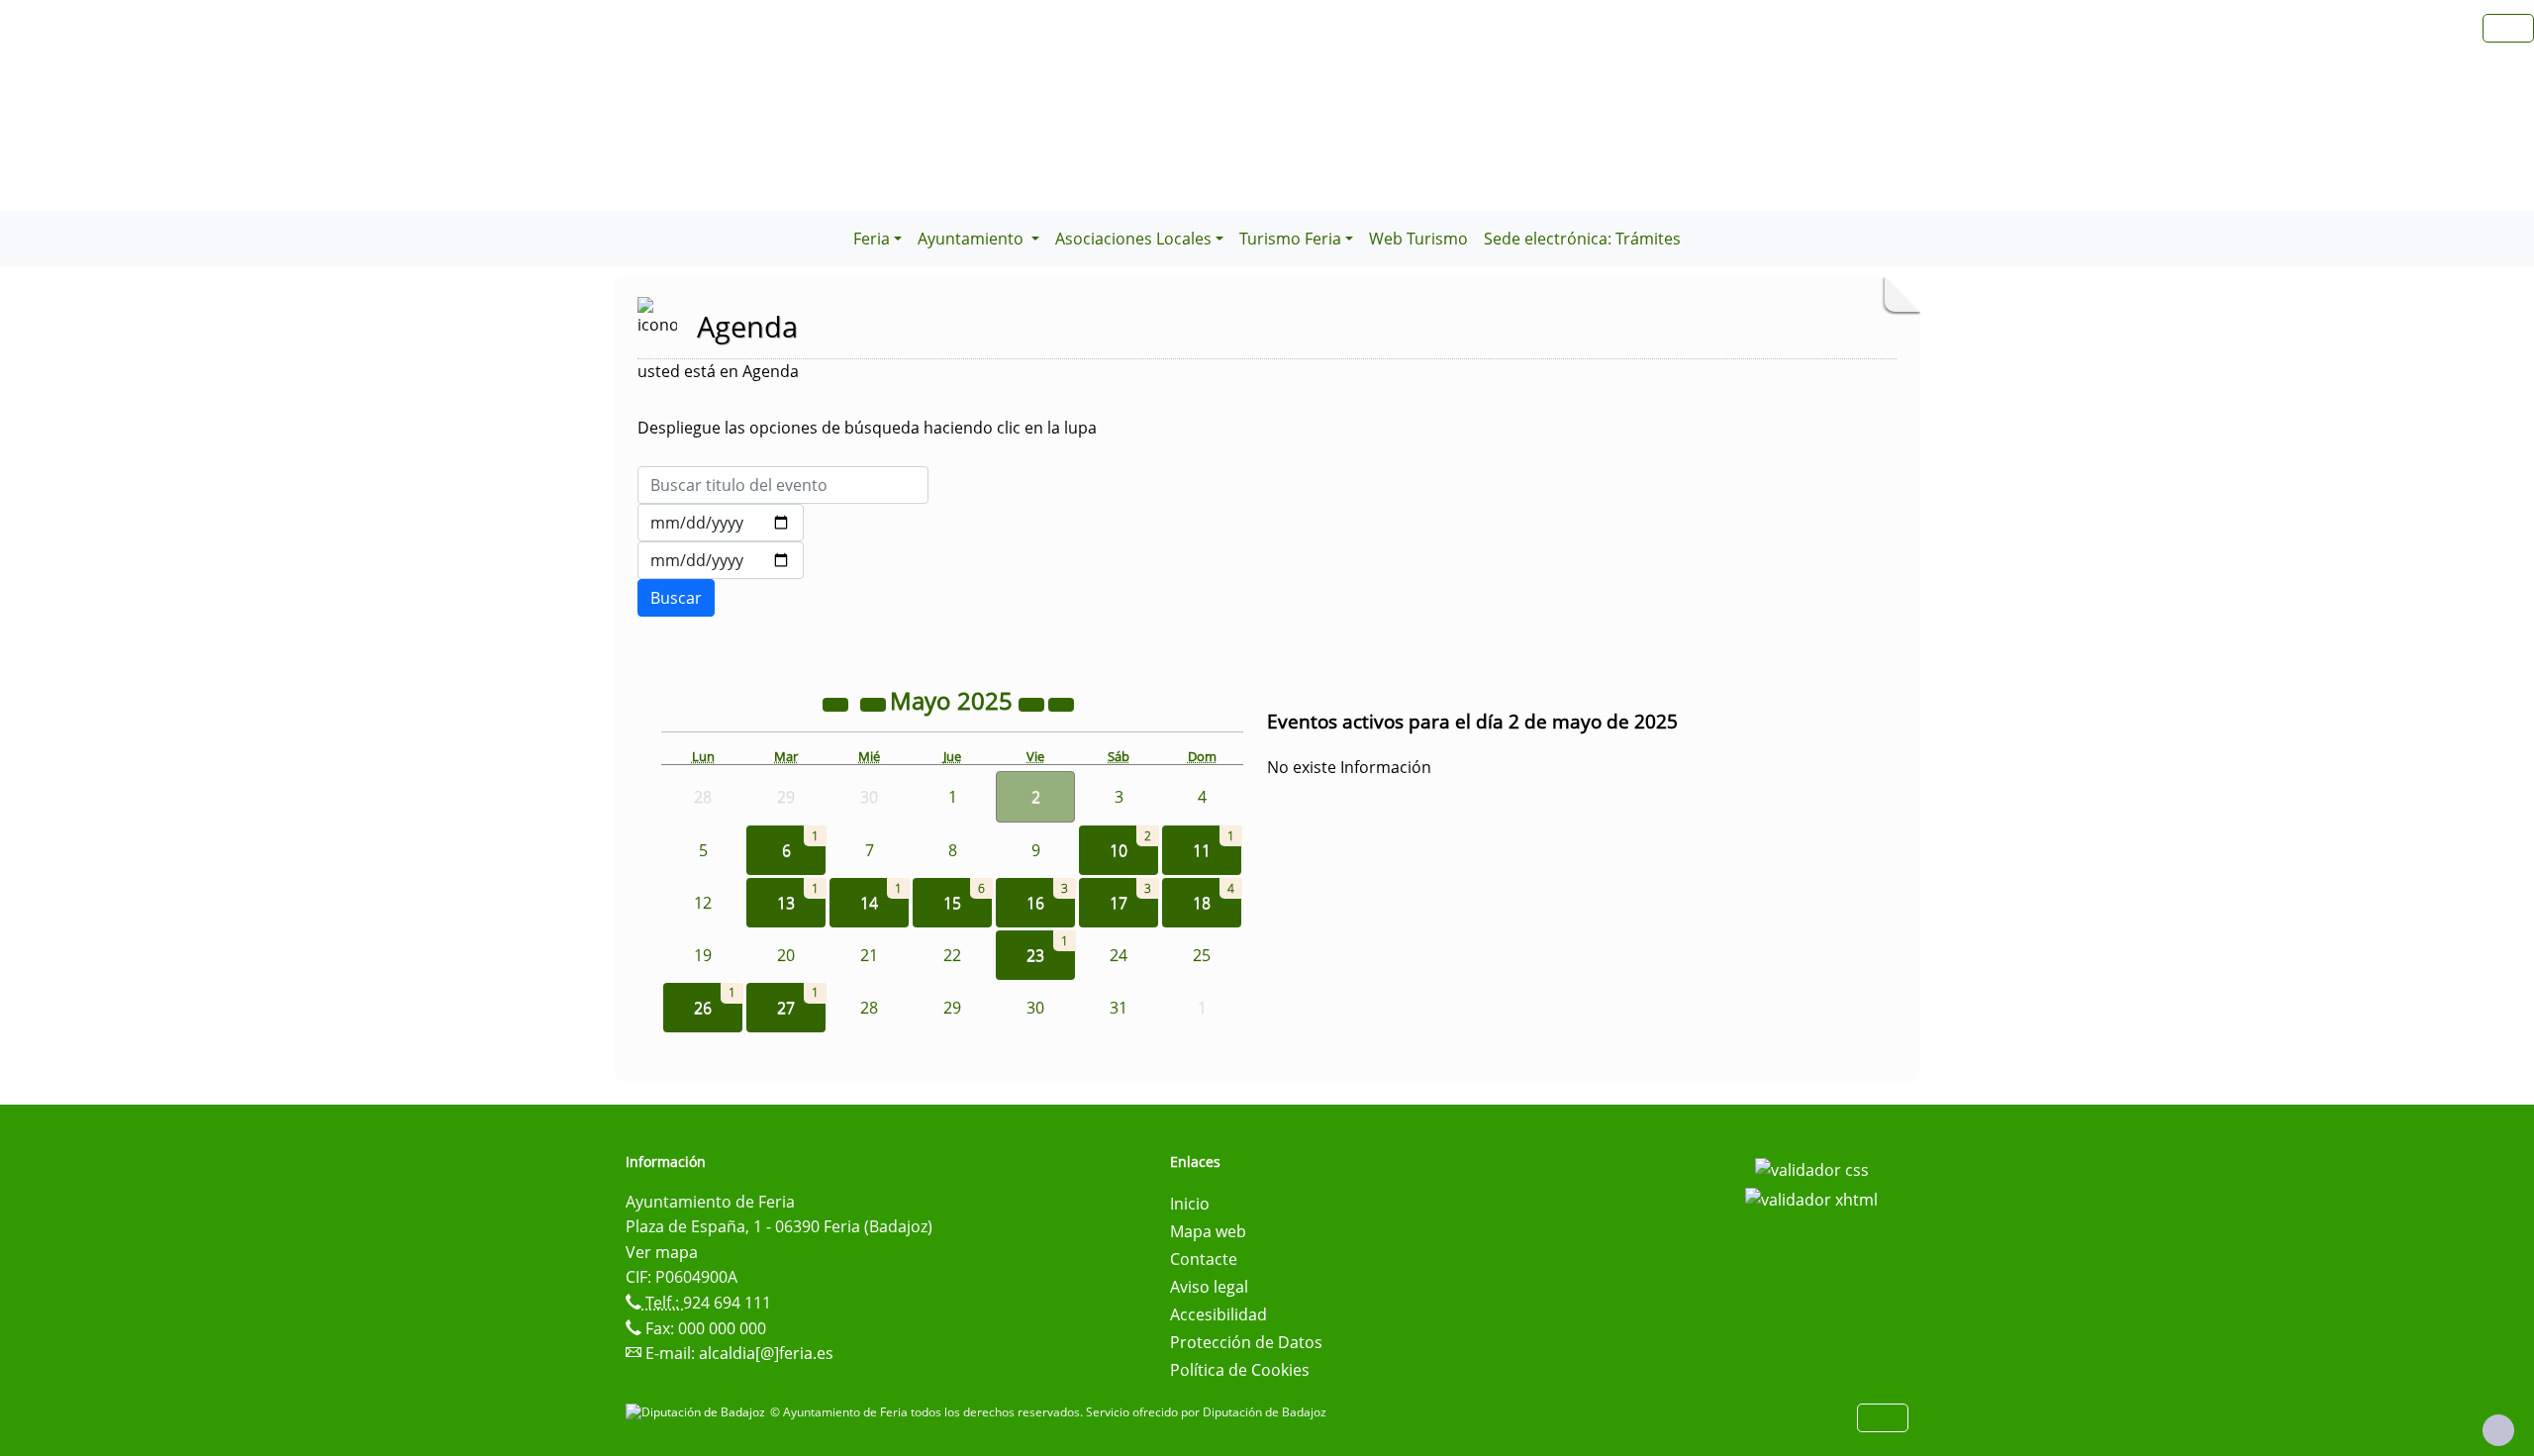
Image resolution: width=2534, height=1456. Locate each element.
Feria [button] (872, 239)
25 (1202, 955)
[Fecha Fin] (721, 560)
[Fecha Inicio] (721, 523)
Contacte (1204, 1259)
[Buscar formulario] (676, 598)
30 (1035, 1008)
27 (786, 1008)
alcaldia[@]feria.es (766, 1353)
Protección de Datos (1246, 1342)
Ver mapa (662, 1252)
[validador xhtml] (1811, 1198)
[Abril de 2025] (875, 704)
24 (1119, 955)
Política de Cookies (1240, 1370)
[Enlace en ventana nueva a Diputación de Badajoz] (698, 1412)
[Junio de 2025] (1061, 704)
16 (1035, 903)
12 (703, 903)
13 (786, 903)
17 (1119, 903)
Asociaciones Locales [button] (1133, 239)
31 (1119, 1008)
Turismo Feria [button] (1290, 239)
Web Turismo (1418, 239)
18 (1202, 903)
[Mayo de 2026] (1033, 704)
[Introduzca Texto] (783, 485)
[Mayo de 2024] (837, 704)
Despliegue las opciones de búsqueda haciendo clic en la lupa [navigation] (867, 428)
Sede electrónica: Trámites (1582, 239)
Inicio (1190, 1204)
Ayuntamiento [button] (973, 239)
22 (952, 955)
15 (952, 903)
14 (869, 903)
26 (703, 1008)
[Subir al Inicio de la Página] (2498, 1430)
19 (703, 955)
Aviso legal (1209, 1287)
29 (952, 1008)
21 (869, 955)
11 (1202, 850)
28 (869, 1008)
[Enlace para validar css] (1812, 1168)
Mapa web (1208, 1231)
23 (1035, 955)
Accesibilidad (1218, 1314)
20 (786, 955)
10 (1119, 850)
